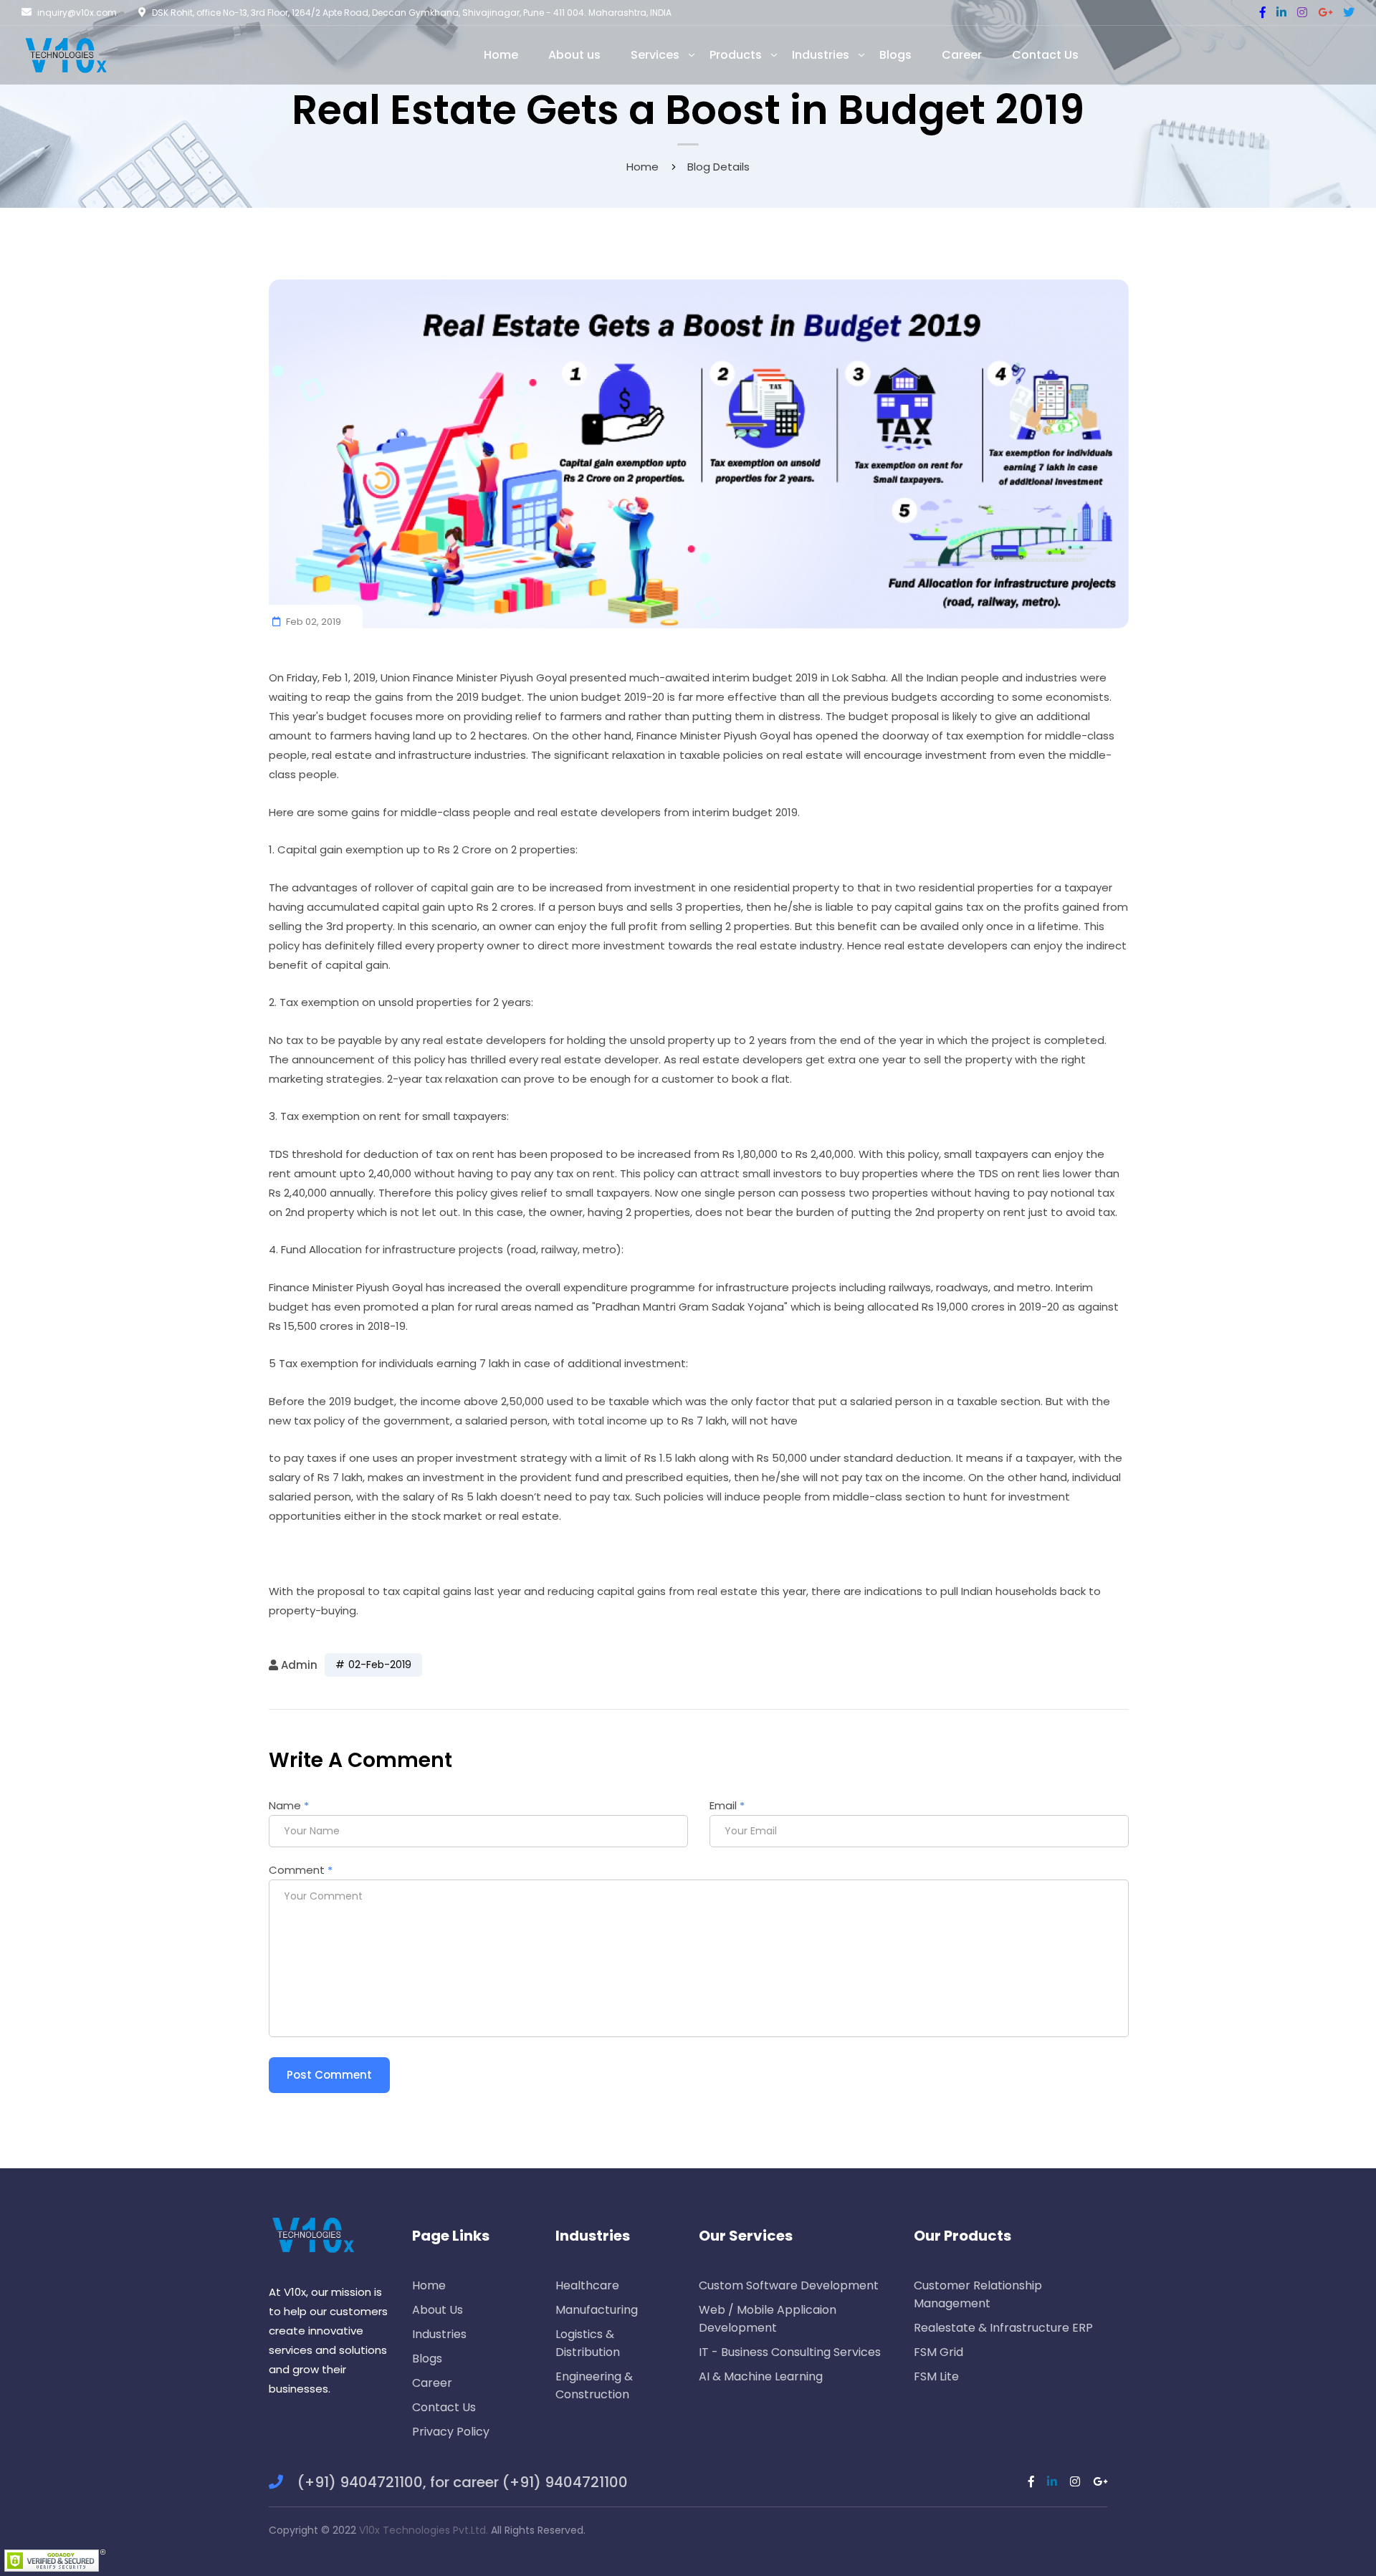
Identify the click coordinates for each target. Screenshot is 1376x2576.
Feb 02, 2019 (312, 622)
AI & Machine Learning (761, 2376)
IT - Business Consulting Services (790, 2352)
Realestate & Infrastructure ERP (1003, 2328)
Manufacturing (597, 2310)
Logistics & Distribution (588, 2343)
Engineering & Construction (594, 2385)
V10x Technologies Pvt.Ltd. (424, 2530)
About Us (438, 2310)
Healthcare (587, 2285)
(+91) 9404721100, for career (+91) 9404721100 (463, 2482)
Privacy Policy (451, 2432)
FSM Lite (936, 2376)
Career (432, 2383)
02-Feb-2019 (380, 1665)
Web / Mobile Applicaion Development (768, 2319)
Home (642, 167)
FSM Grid (938, 2352)
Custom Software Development (789, 2285)
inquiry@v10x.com (77, 13)
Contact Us (444, 2407)
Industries (439, 2334)
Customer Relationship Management (978, 2294)
